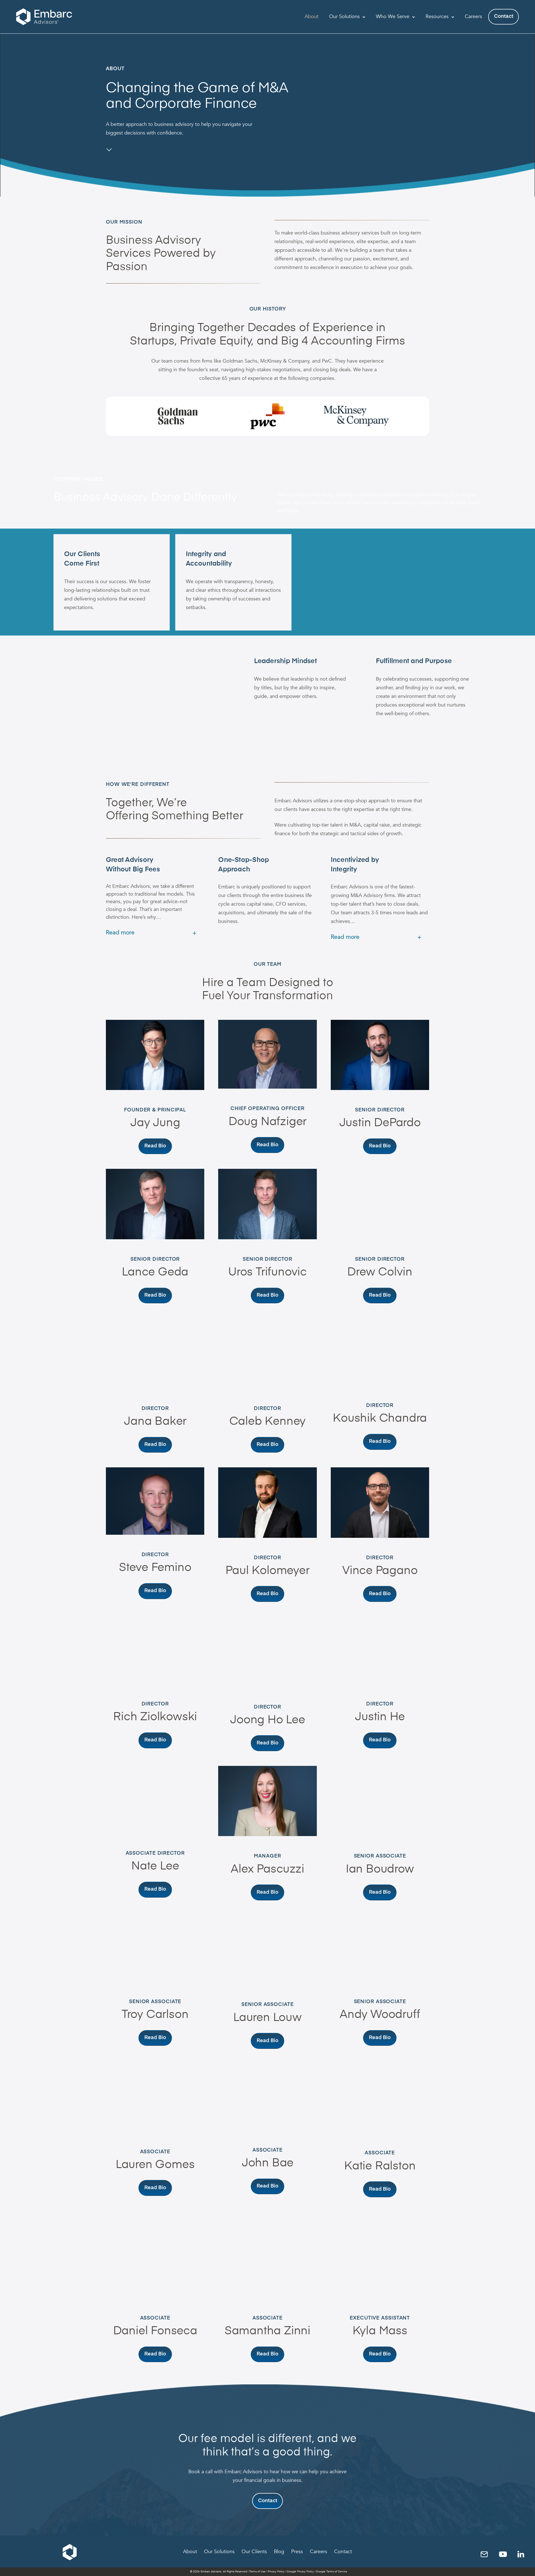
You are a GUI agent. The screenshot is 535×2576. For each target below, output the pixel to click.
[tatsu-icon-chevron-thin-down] (109, 149)
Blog (279, 2552)
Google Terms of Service (332, 2572)
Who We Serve (393, 17)
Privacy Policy (276, 2572)
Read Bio (155, 1146)
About (312, 17)
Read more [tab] (120, 933)
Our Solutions (344, 17)
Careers (473, 17)
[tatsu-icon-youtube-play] (505, 2554)
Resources (437, 17)
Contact (504, 16)
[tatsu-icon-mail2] (486, 2554)
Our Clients (254, 2552)
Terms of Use (257, 2572)
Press (297, 2552)
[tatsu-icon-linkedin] (521, 2554)
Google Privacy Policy (300, 2572)
